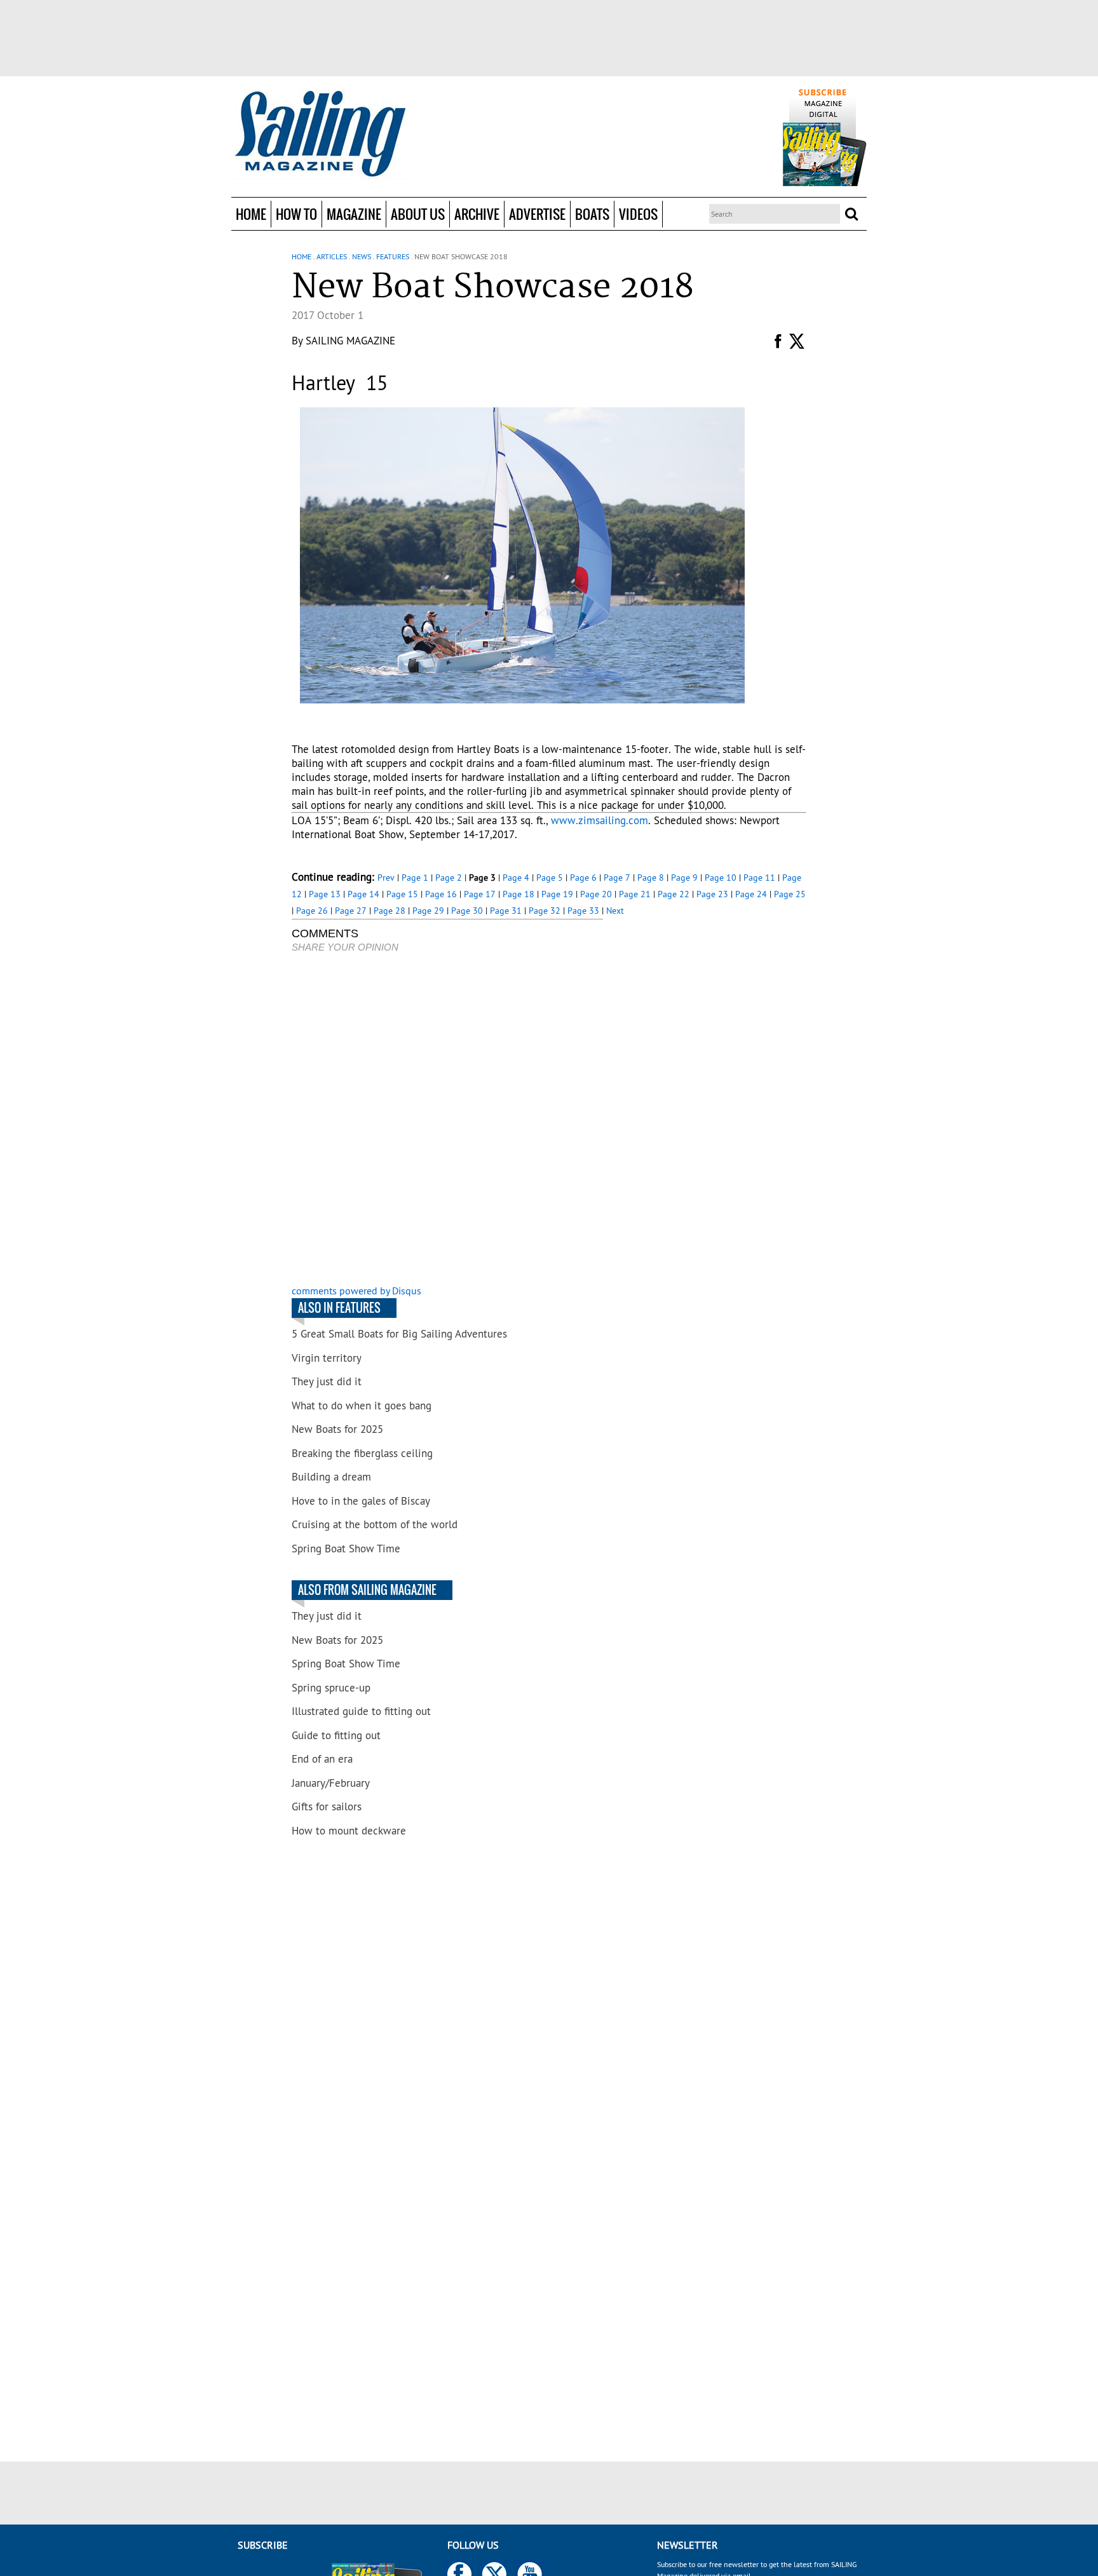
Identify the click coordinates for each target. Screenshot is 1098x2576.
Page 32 (545, 911)
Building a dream (331, 1477)
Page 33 (583, 911)
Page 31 (506, 911)
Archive (477, 214)
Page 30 (467, 911)
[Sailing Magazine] (320, 135)
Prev (386, 878)
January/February (331, 1783)
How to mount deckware (349, 1831)
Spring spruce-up (331, 1688)
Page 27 (351, 911)
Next (615, 911)
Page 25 (790, 894)
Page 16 (441, 894)
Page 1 (415, 878)
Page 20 (596, 894)
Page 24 (751, 894)
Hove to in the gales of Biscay (361, 1501)
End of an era (322, 1759)
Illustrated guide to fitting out (361, 1711)
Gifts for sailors (327, 1807)
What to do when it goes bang (362, 1406)
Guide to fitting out (336, 1735)
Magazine (354, 214)
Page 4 (516, 878)
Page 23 (712, 894)
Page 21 (635, 894)
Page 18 (518, 894)
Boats (592, 214)
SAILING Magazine (350, 341)
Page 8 (651, 878)
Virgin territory (327, 1358)
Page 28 (390, 911)
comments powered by (356, 1291)
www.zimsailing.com (600, 820)
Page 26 (312, 911)
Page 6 (583, 878)
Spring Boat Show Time (346, 1549)
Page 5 (550, 878)
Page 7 (617, 878)
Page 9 (684, 878)
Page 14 (363, 894)
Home (251, 214)
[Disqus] (447, 1120)
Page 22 (674, 894)
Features (393, 256)
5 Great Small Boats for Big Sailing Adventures (399, 1334)
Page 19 (557, 894)
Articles (332, 256)
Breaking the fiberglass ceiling (362, 1453)
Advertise (537, 214)
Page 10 (721, 878)
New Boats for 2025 (337, 1429)
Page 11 (759, 878)
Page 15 (402, 894)
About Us (418, 214)
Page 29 (428, 911)
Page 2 (449, 878)
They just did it (327, 1381)
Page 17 (480, 894)
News (362, 256)
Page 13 (325, 894)
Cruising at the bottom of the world (375, 1524)
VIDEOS (638, 214)
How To (296, 214)
